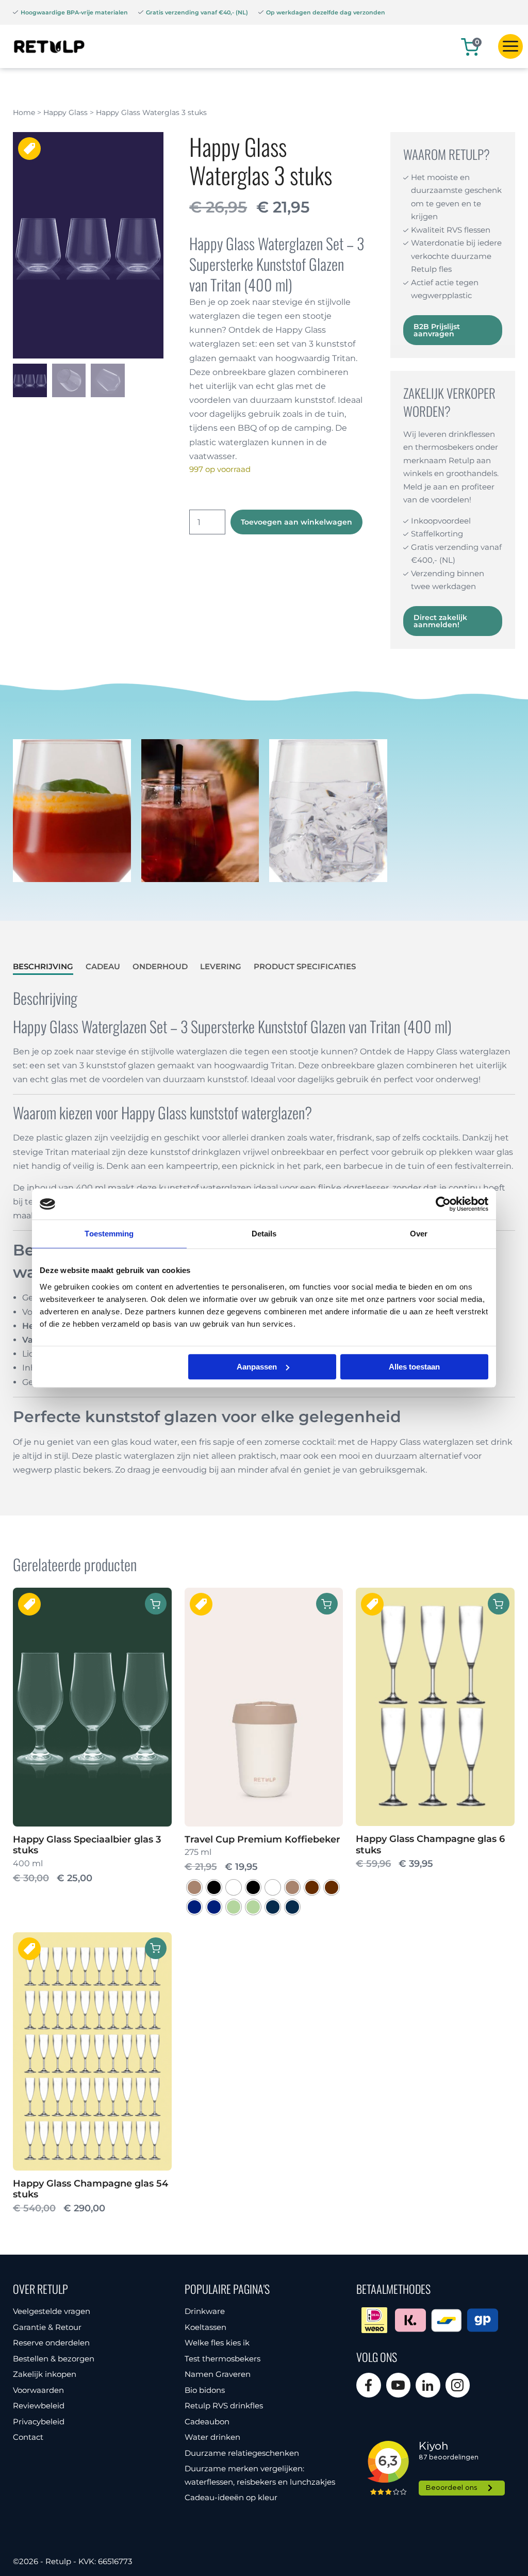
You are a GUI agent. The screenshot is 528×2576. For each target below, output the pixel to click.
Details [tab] (264, 1234)
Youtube (399, 2385)
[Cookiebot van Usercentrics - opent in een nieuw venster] (443, 1204)
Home (24, 112)
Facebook (369, 2385)
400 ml (87, 1860)
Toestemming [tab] (109, 1234)
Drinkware (205, 2311)
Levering (221, 966)
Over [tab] (419, 1234)
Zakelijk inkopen (45, 2374)
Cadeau (103, 966)
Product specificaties (305, 966)
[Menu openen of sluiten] (510, 46)
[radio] (194, 1887)
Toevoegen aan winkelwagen (296, 522)
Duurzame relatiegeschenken (242, 2453)
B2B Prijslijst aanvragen (437, 330)
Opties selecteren (327, 1604)
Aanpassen (257, 1367)
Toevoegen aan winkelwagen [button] (499, 1604)
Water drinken (212, 2437)
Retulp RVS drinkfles (224, 2406)
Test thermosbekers (222, 2359)
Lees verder (156, 1604)
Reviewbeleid (39, 2406)
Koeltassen (205, 2327)
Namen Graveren (218, 2374)
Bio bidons (205, 2390)
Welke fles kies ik (217, 2343)
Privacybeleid (39, 2422)
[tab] (43, 967)
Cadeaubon (207, 2422)
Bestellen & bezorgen (54, 2359)
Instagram (458, 2385)
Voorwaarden (38, 2390)
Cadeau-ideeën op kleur (231, 2497)
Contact (28, 2437)
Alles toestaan (414, 1367)
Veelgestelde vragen (52, 2311)
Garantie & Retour (47, 2327)
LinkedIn (428, 2385)
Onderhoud (160, 966)
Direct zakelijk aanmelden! (440, 621)
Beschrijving (43, 966)
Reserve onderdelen (51, 2343)
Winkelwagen (477, 42)
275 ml (262, 1854)
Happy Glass (65, 112)
